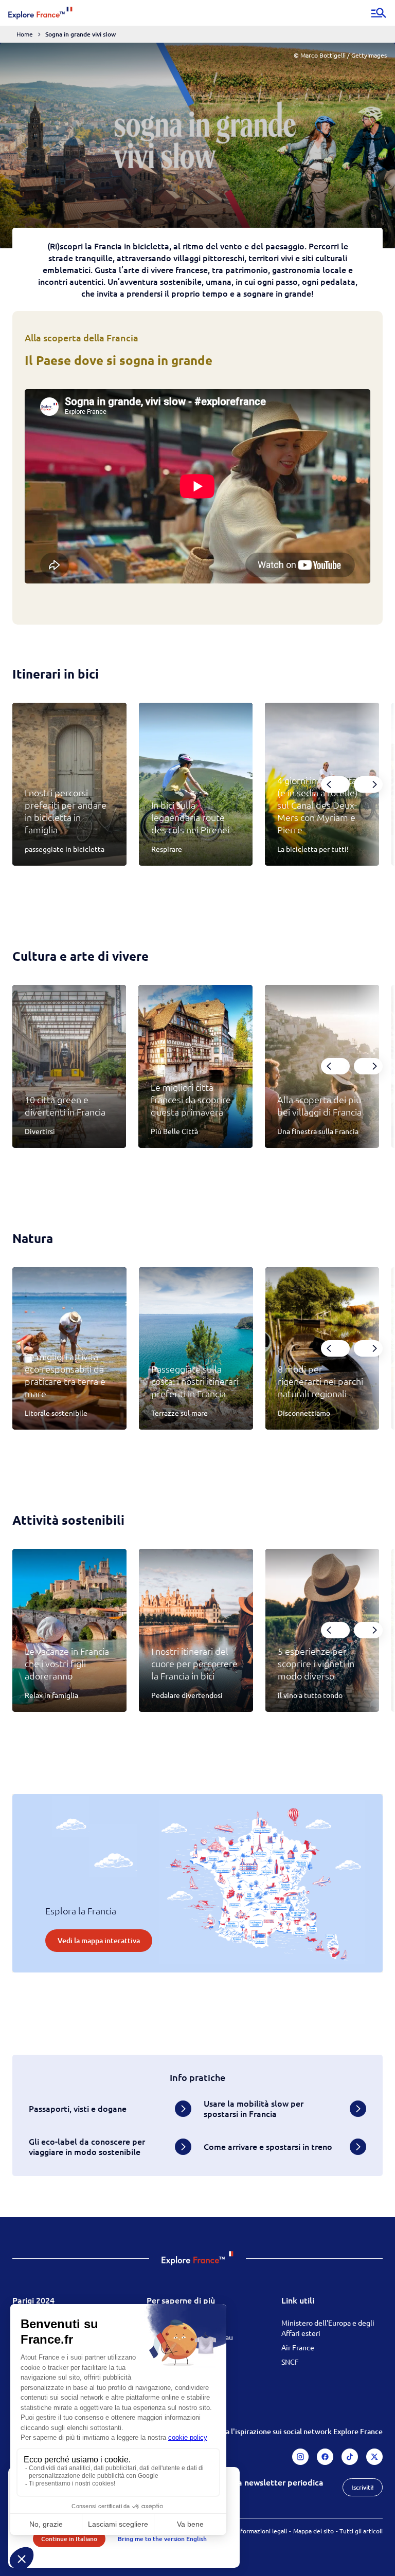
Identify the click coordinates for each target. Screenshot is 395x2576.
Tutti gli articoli (361, 2531)
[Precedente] (335, 784)
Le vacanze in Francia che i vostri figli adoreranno (67, 1663)
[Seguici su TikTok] (350, 2457)
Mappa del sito (313, 2531)
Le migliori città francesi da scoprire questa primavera (191, 1099)
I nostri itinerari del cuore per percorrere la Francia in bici (194, 1663)
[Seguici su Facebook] (325, 2457)
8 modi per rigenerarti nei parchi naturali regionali (320, 1381)
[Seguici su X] (374, 2457)
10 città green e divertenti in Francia (65, 1106)
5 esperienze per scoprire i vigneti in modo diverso (316, 1663)
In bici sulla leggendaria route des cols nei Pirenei (190, 817)
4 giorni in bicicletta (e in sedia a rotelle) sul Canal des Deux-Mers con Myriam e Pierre (318, 805)
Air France (298, 2347)
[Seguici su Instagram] (300, 2457)
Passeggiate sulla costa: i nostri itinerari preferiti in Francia (195, 1381)
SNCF (290, 2362)
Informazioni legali (261, 2531)
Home (25, 34)
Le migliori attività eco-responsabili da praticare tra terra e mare (65, 1375)
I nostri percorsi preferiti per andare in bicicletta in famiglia (66, 811)
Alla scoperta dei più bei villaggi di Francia (319, 1106)
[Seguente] (368, 784)
